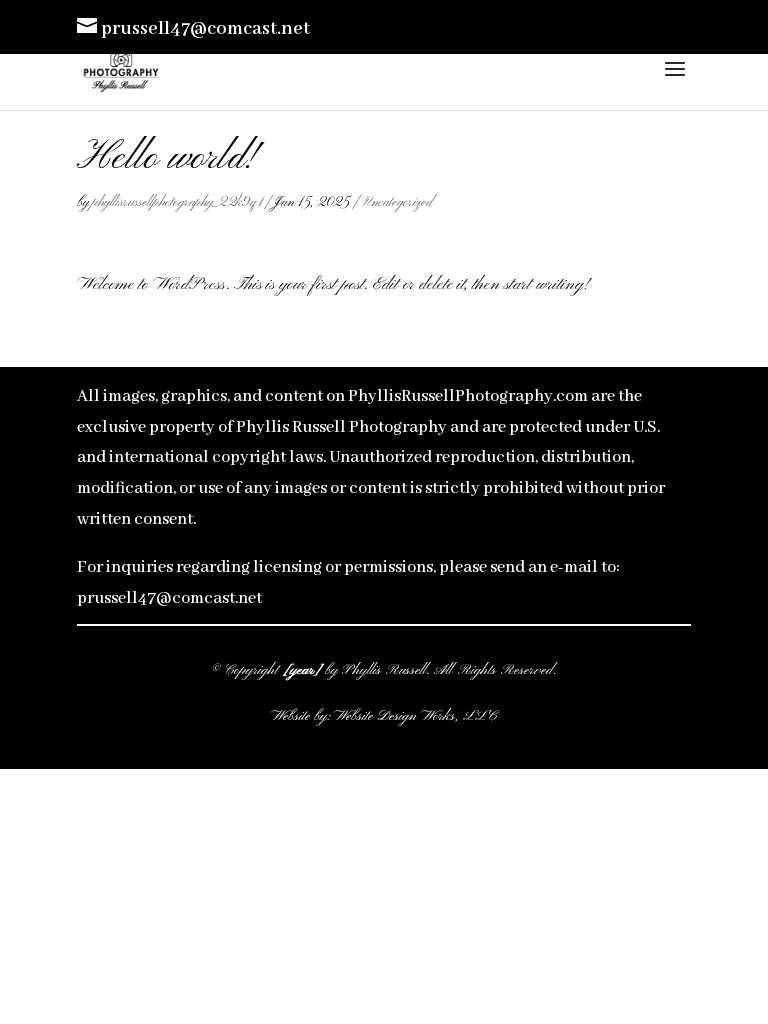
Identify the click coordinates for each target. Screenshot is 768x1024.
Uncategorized (398, 202)
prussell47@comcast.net (169, 598)
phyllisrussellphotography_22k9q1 (177, 202)
